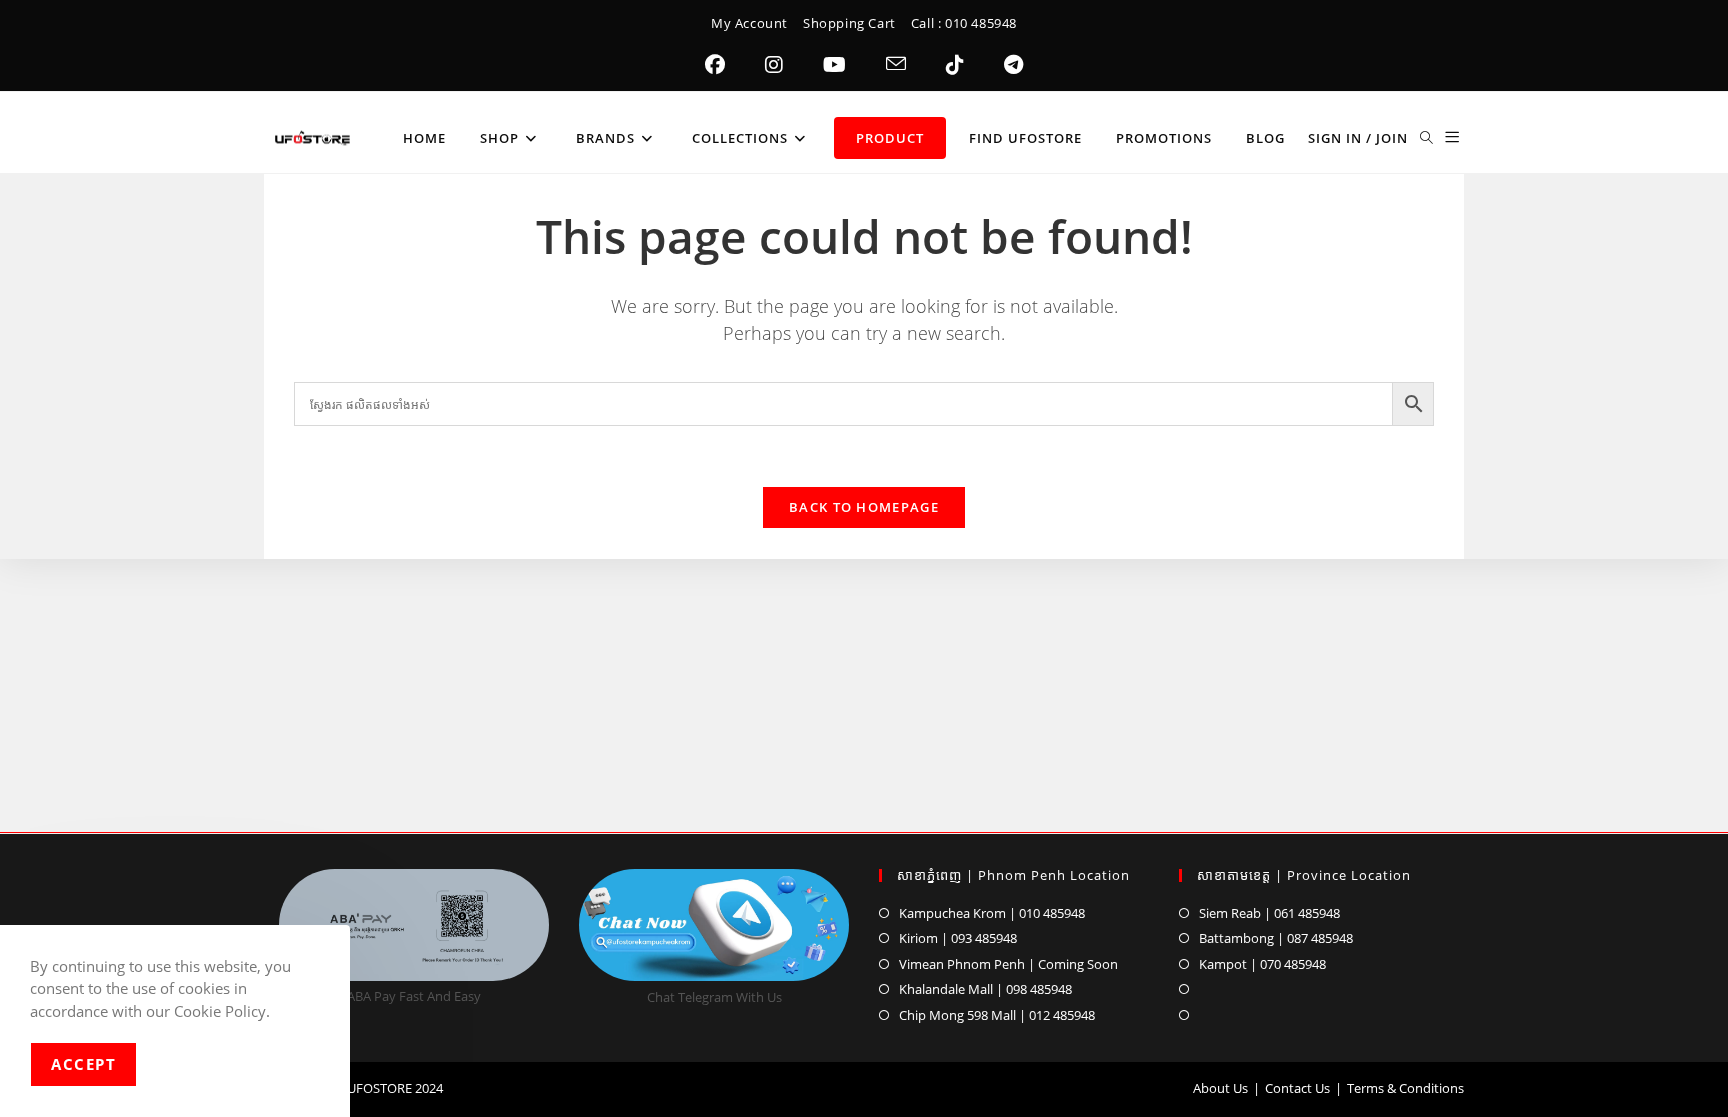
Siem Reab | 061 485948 (1269, 913)
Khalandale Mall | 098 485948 (985, 989)
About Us (1220, 1088)
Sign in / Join (1358, 138)
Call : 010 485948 (964, 23)
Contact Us (1297, 1088)
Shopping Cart (849, 23)
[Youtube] (834, 65)
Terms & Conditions (1405, 1088)
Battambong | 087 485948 (1276, 938)
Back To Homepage (864, 507)
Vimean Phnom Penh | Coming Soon (1008, 964)
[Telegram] (1013, 65)
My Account (749, 23)
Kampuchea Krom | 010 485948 (992, 913)
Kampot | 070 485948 (1262, 964)
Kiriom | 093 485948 (958, 938)
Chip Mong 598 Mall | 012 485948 (997, 1015)
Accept (83, 1064)
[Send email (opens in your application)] (896, 65)
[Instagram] (774, 65)
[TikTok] (955, 65)
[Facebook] (715, 65)
